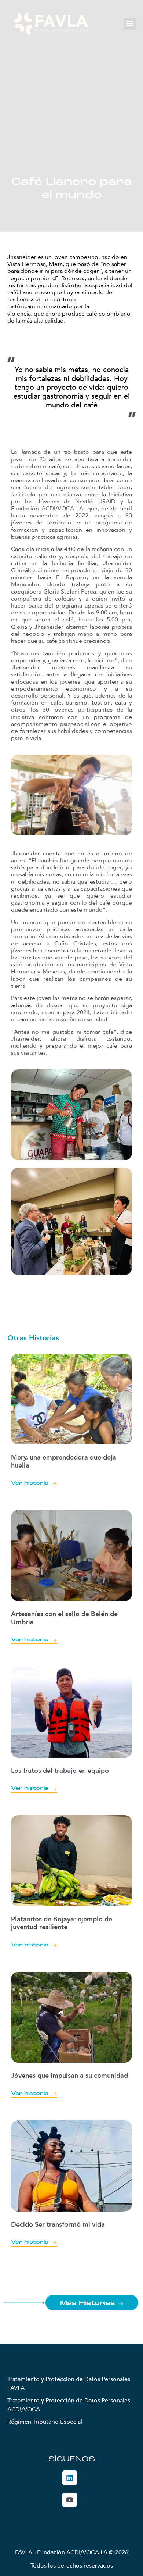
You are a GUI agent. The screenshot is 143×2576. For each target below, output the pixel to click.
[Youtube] (70, 2500)
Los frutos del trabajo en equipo (60, 1771)
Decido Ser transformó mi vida (58, 2225)
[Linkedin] (70, 2478)
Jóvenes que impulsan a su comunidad (69, 2076)
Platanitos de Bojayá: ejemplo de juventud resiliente (62, 1923)
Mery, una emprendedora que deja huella (64, 1462)
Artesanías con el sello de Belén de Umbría (64, 1618)
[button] (130, 24)
